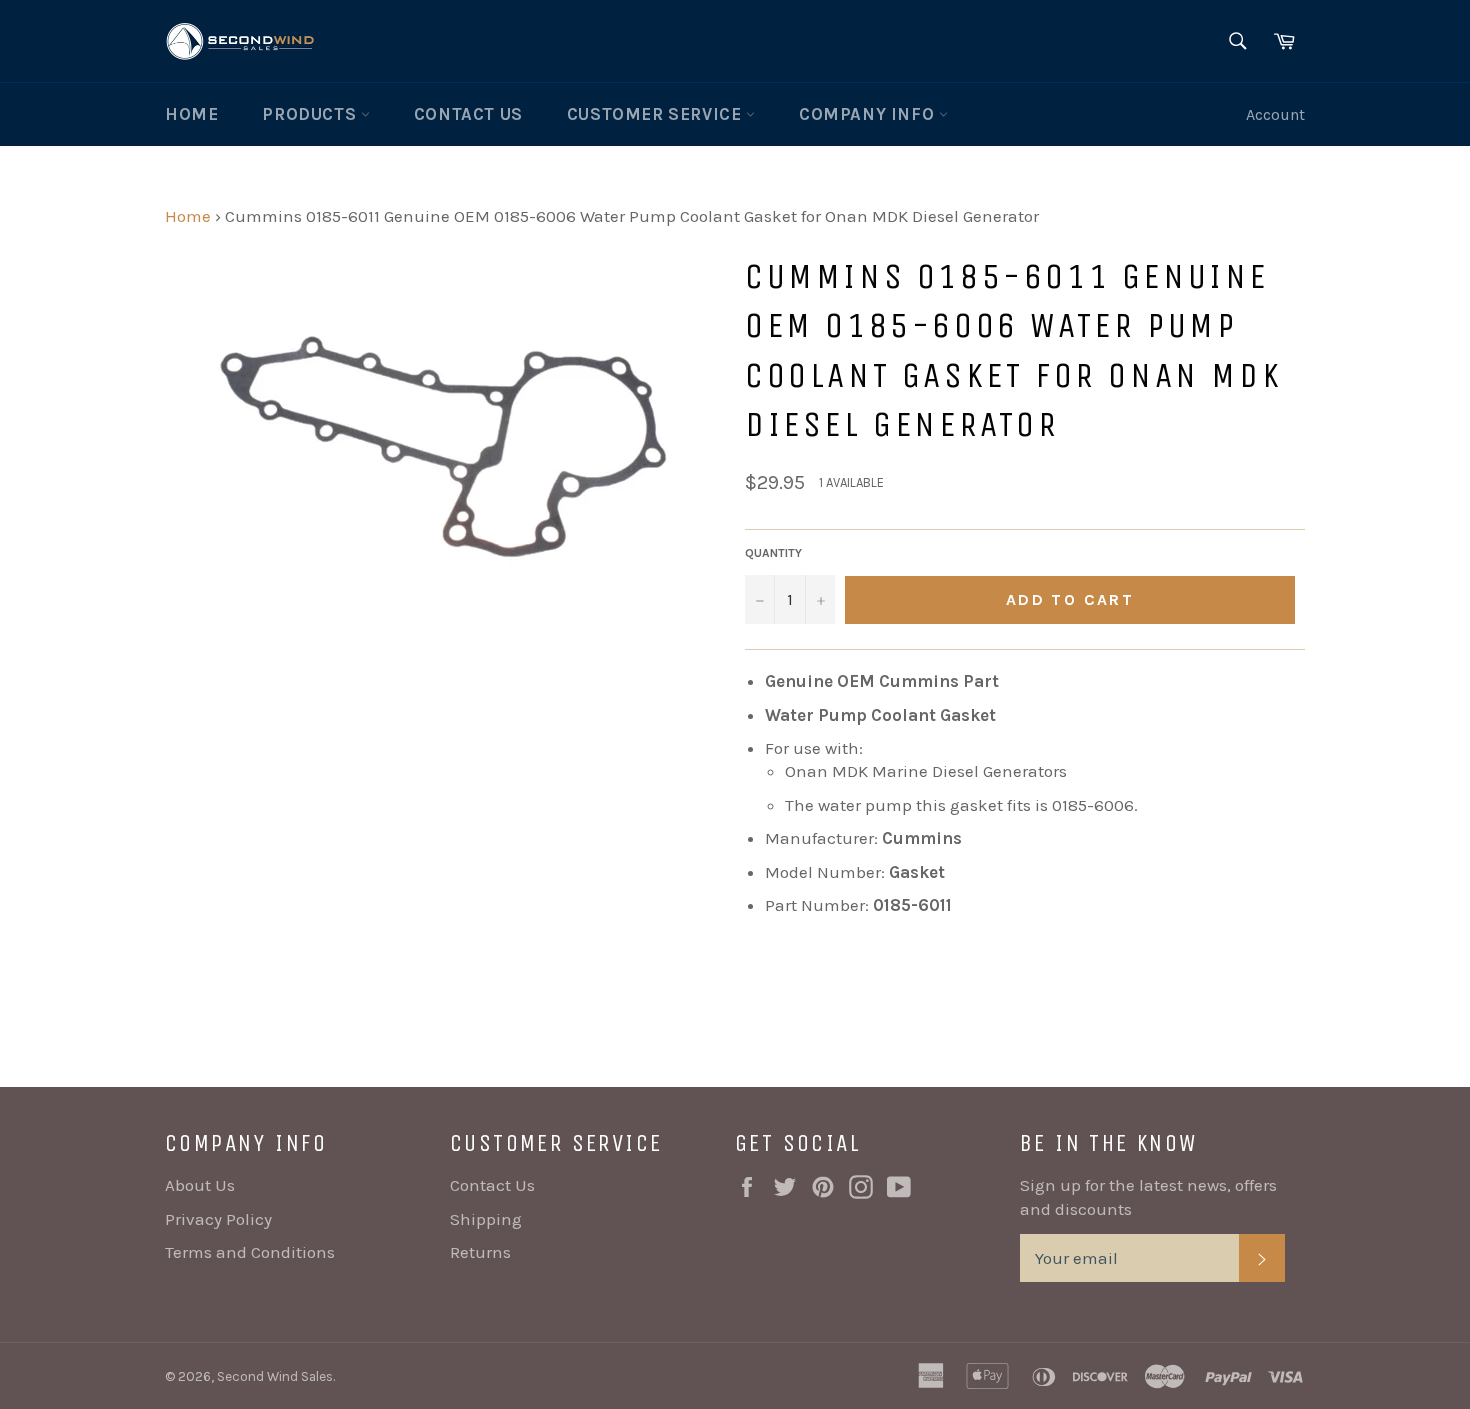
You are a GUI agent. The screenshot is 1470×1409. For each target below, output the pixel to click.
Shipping (486, 1219)
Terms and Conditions (250, 1252)
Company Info (869, 114)
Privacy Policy (218, 1219)
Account (1275, 114)
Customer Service (656, 114)
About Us (200, 1185)
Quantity (773, 553)
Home (191, 114)
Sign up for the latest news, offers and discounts (1148, 1196)
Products (311, 114)
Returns (480, 1252)
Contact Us (468, 114)
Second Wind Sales (275, 1376)
